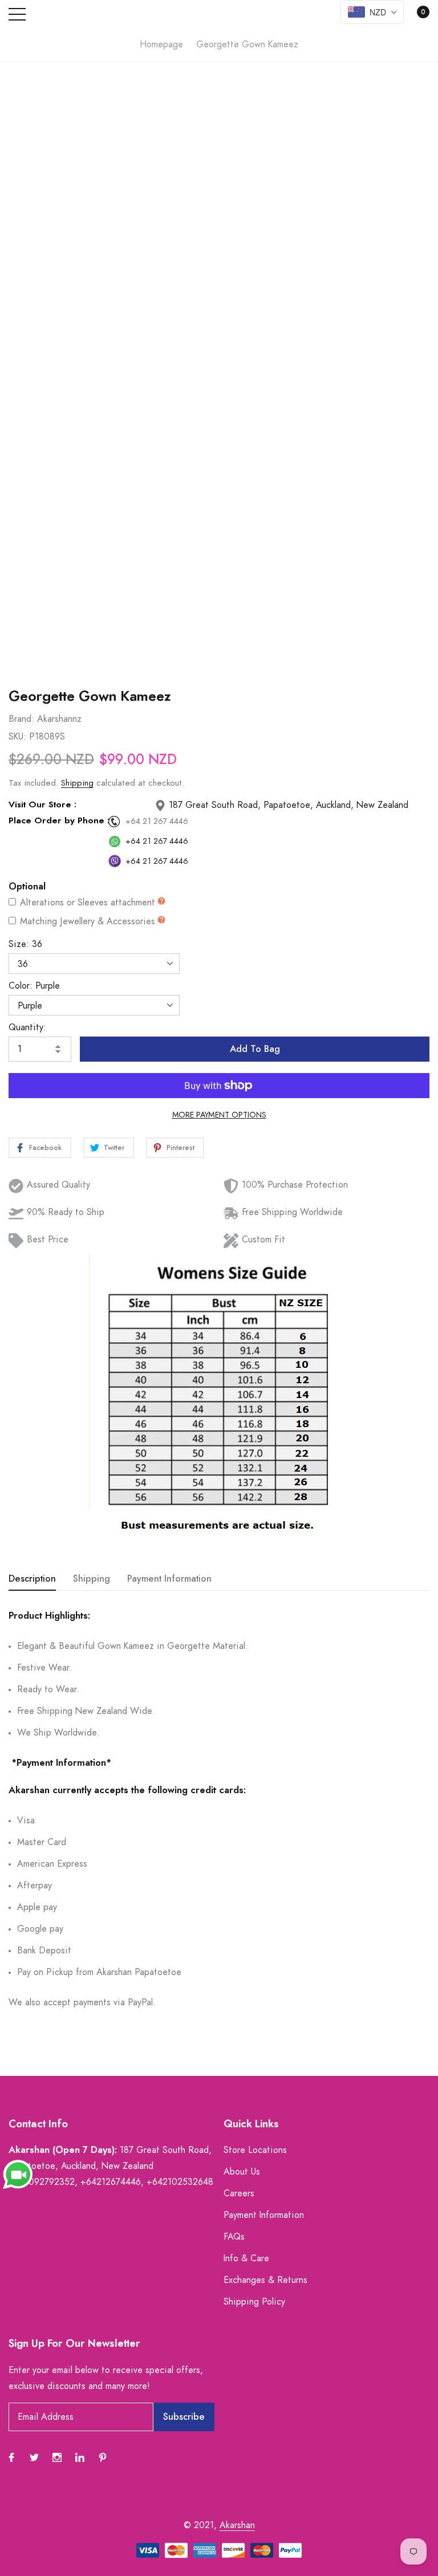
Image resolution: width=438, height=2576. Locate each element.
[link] (11, 2457)
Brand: (21, 719)
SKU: (17, 737)
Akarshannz (59, 719)
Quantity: (27, 1027)
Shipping (77, 783)
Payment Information (264, 2215)
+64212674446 (111, 2182)
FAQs (234, 2237)
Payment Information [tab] (169, 1579)
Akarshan (237, 2525)
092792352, (53, 2182)
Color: (34, 986)
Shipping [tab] (92, 1579)
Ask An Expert (219, 649)
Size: (25, 944)
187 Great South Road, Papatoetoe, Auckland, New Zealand (287, 805)
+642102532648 (180, 2182)
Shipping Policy (254, 2302)
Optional (27, 887)
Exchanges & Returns (265, 2280)
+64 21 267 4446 (157, 822)
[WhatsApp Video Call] (18, 2174)
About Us (242, 2172)
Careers (239, 2193)
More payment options (219, 1115)
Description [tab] (32, 1579)
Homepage (161, 44)
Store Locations (255, 2150)
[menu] (17, 14)
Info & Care (246, 2258)
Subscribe (184, 2417)
